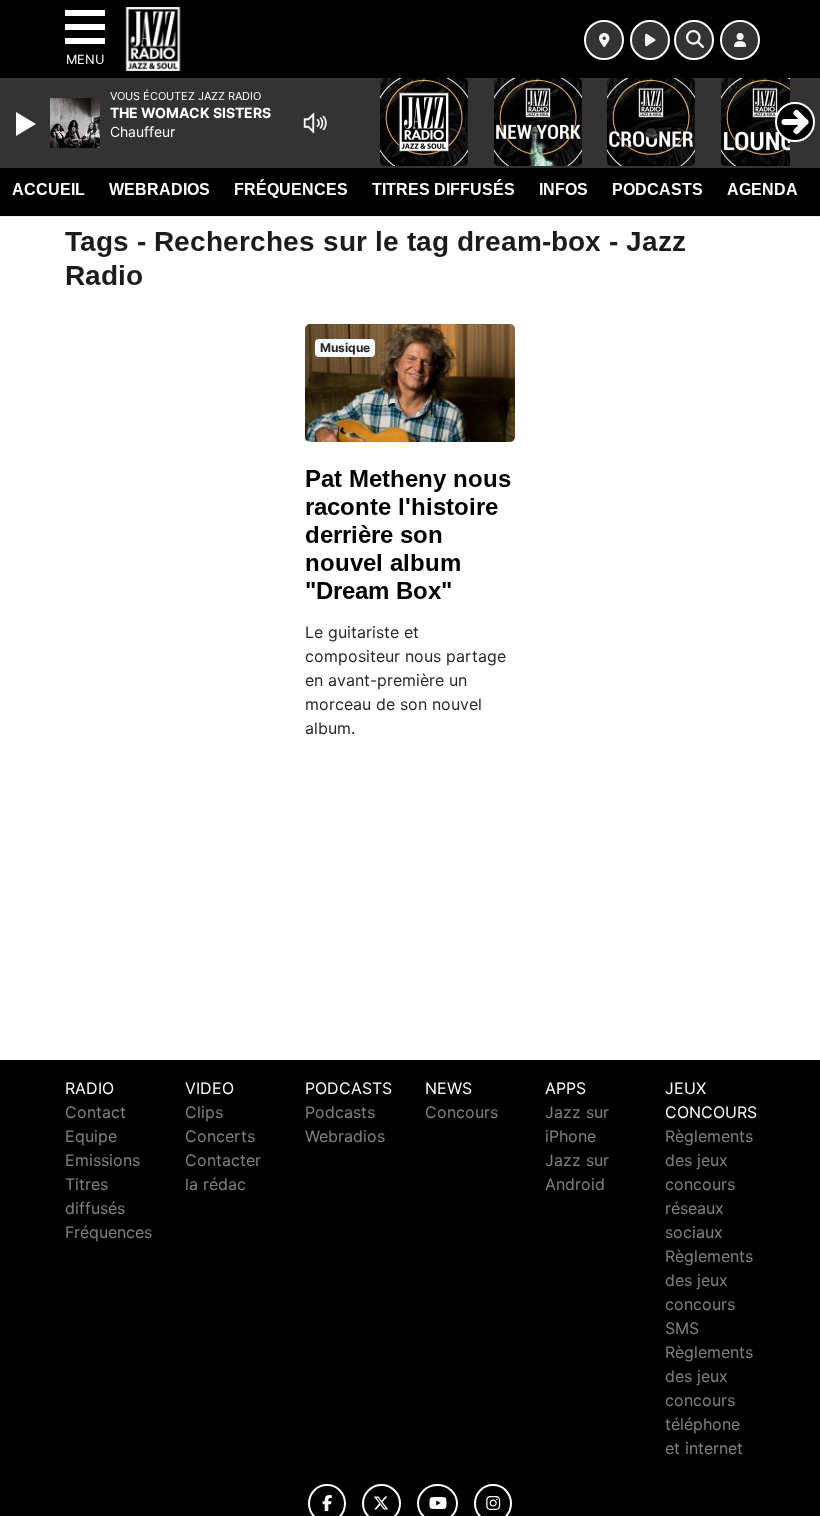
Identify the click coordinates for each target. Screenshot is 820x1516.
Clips (204, 1112)
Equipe (91, 1136)
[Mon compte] (740, 40)
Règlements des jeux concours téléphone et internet (709, 1400)
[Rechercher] (694, 40)
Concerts (220, 1136)
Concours (461, 1112)
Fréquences (291, 189)
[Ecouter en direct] (650, 40)
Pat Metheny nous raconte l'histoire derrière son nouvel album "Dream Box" (408, 534)
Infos (563, 189)
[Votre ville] (604, 40)
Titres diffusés (443, 189)
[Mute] (315, 123)
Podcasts (657, 189)
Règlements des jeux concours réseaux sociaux (709, 1184)
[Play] (28, 124)
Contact (95, 1112)
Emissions (102, 1160)
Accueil (48, 189)
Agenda (762, 189)
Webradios (159, 189)
